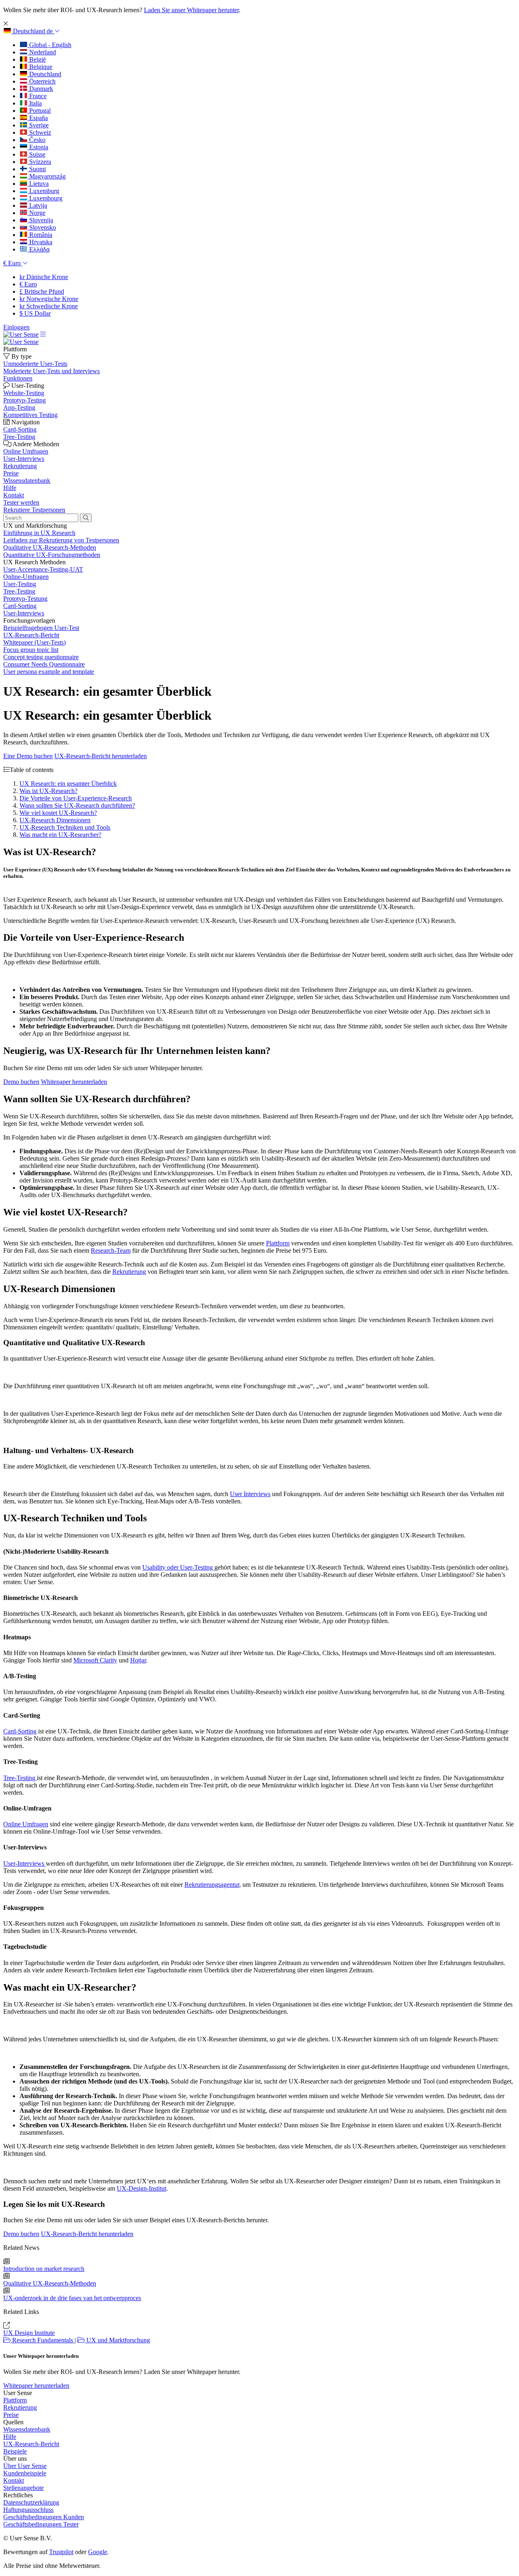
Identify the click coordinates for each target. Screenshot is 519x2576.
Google (98, 2552)
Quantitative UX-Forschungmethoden (52, 555)
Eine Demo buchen (28, 756)
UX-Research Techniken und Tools (65, 827)
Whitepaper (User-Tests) (34, 642)
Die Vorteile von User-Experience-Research (76, 798)
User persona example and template (49, 672)
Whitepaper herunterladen (74, 1082)
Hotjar (138, 1660)
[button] (32, 31)
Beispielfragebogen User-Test (41, 628)
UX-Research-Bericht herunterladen (101, 756)
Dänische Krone (44, 277)
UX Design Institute (29, 2333)
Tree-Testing (19, 591)
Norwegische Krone (49, 299)
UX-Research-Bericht (31, 635)
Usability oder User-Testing (178, 1567)
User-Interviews (24, 613)
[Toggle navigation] (43, 334)
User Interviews (250, 1494)
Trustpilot (61, 2552)
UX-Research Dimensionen (55, 820)
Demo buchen (21, 1082)
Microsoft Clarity (95, 1660)
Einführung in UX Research (39, 533)
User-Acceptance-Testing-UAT (43, 569)
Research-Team (111, 1250)
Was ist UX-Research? (48, 791)
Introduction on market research (44, 2269)
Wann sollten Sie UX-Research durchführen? (77, 805)
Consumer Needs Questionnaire (44, 664)
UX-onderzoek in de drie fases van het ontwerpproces (72, 2298)
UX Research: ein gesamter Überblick (68, 784)
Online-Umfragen (26, 577)
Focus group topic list (31, 650)
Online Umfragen (26, 1824)
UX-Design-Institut (142, 2188)
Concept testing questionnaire (41, 657)
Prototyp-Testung (25, 599)
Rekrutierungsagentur (212, 1885)
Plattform (278, 1243)
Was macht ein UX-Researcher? (60, 835)
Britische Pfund (42, 291)
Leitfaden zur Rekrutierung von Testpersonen (61, 540)
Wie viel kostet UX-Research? (58, 813)
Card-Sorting (20, 606)
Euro (28, 284)
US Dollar (35, 313)
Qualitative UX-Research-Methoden (50, 547)
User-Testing (20, 584)
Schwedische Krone (49, 306)
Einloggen (16, 327)
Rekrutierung (129, 1272)
